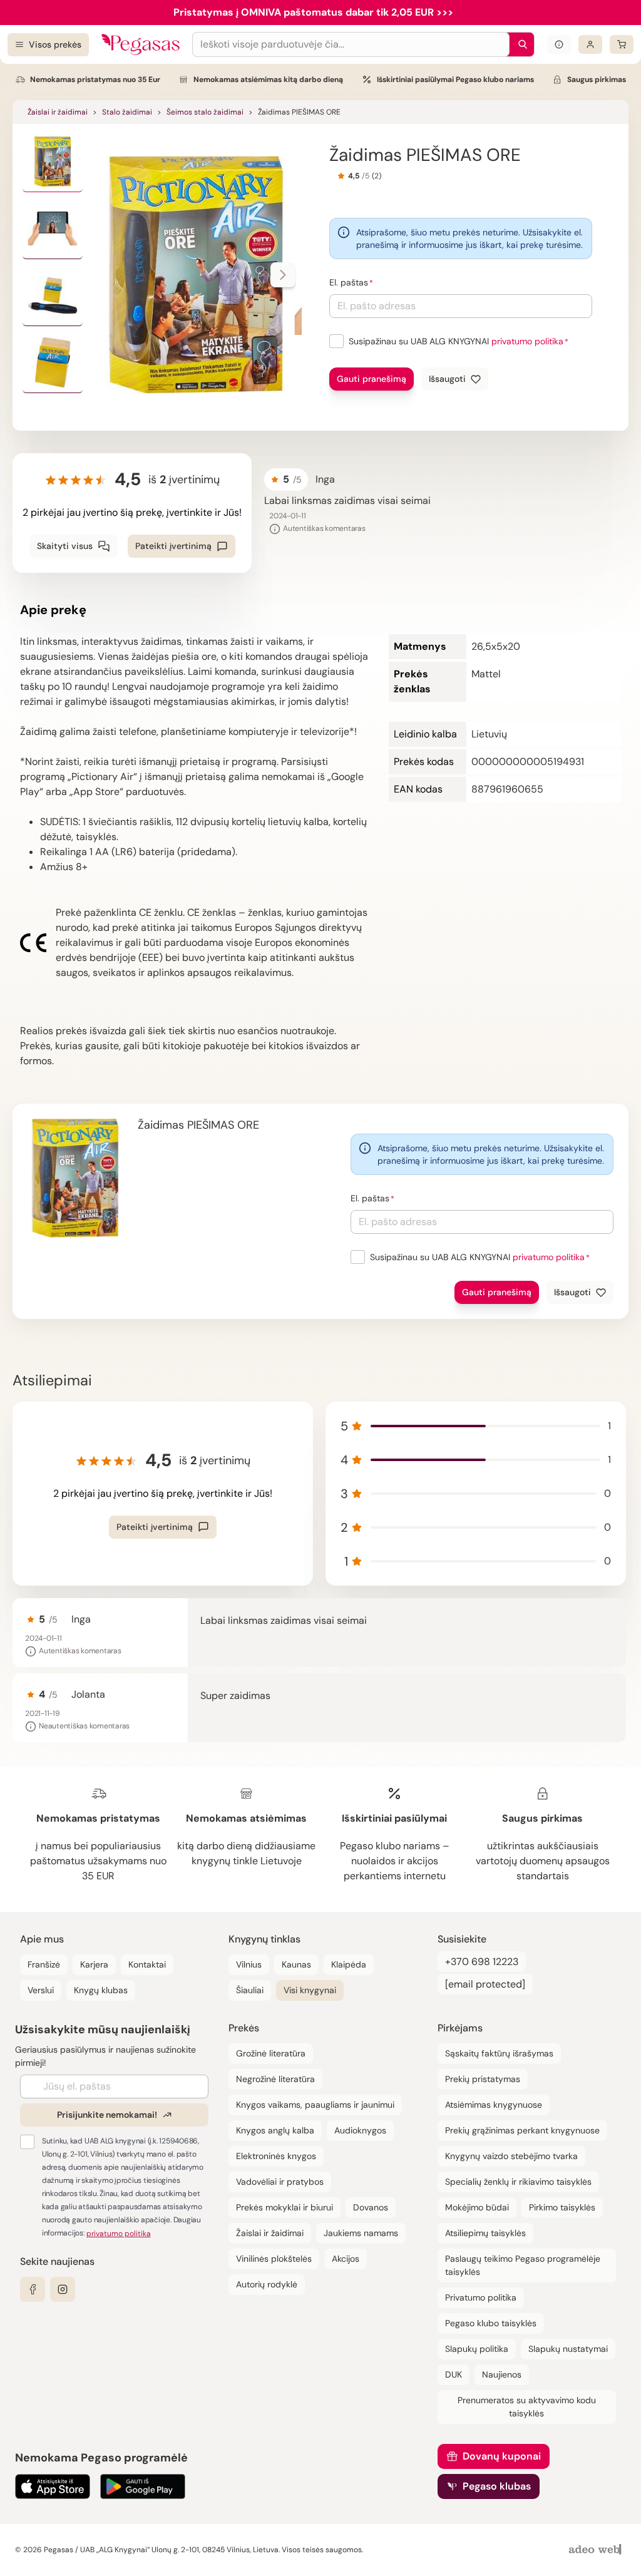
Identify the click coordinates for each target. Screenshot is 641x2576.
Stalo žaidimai (127, 112)
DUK (454, 2374)
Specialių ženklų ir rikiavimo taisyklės (518, 2182)
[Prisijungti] (590, 44)
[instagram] (63, 2289)
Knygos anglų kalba (275, 2130)
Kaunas (296, 1964)
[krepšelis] (622, 44)
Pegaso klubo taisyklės (491, 2323)
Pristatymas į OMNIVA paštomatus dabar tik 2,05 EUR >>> (313, 12)
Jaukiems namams (361, 2233)
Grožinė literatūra (271, 2053)
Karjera (94, 1964)
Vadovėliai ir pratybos (280, 2182)
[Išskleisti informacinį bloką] (559, 44)
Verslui (41, 1990)
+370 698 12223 (482, 1962)
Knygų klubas (101, 1990)
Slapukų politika (477, 2349)
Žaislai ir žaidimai (58, 112)
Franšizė (44, 1964)
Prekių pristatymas (483, 2079)
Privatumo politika (481, 2297)
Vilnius (249, 1964)
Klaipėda (349, 1964)
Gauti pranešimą (372, 379)
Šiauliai (250, 1990)
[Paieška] (520, 44)
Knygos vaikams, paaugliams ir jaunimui (315, 2105)
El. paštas (349, 282)
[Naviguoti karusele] (283, 275)
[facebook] (33, 2289)
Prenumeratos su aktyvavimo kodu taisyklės (527, 2407)
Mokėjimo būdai (477, 2207)
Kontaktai (147, 1964)
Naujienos (502, 2374)
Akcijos (346, 2259)
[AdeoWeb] (597, 2550)
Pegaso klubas (497, 2486)
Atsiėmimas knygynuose (494, 2105)
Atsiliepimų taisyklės (485, 2233)
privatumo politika (527, 341)
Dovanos (371, 2207)
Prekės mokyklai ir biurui (285, 2207)
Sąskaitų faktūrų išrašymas (499, 2053)
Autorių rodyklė (267, 2284)
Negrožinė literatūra (275, 2079)
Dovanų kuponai (502, 2456)
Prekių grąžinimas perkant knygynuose (522, 2130)
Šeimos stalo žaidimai (205, 112)
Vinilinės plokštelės (274, 2259)
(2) (377, 176)
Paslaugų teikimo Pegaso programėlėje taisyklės (523, 2265)
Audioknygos (360, 2130)
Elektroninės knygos (276, 2156)
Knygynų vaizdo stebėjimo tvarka (511, 2156)
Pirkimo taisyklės (562, 2207)
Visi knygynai (310, 1990)
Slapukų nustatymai (568, 2349)
